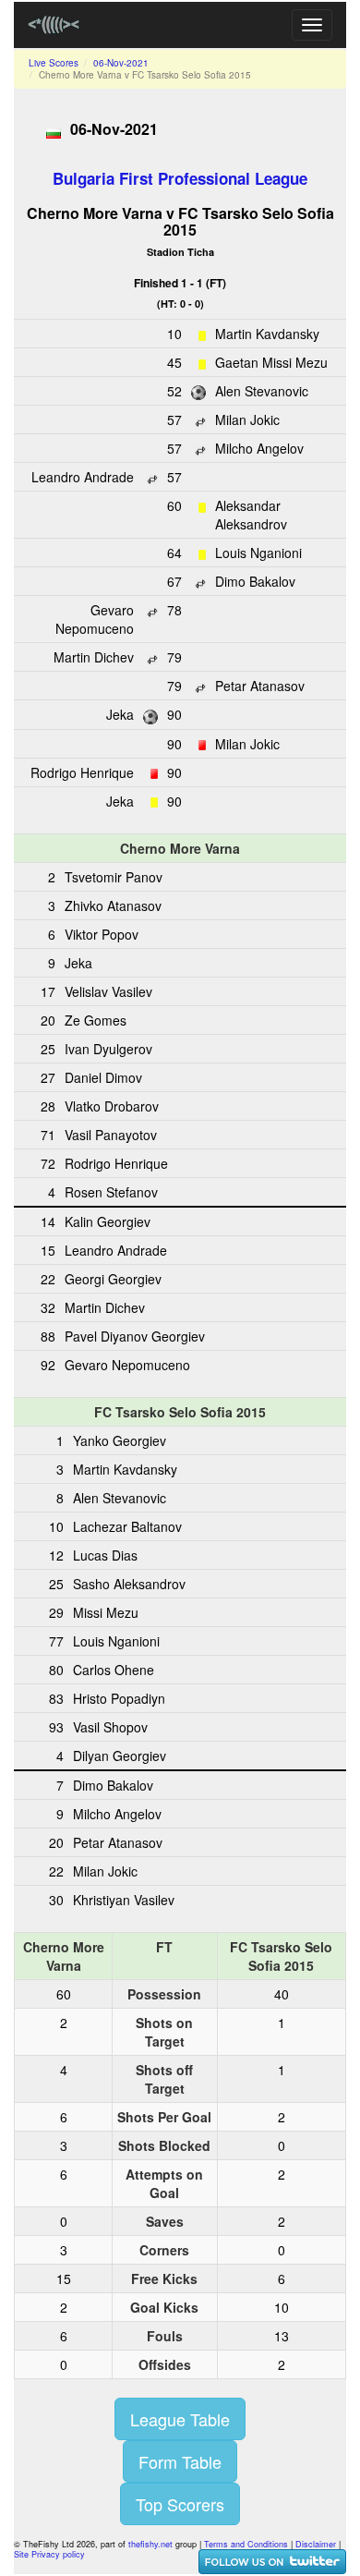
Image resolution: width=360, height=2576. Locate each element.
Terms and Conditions (246, 2544)
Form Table (180, 2461)
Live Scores (54, 63)
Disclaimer (316, 2544)
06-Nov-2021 (121, 63)
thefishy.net (150, 2544)
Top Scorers (180, 2504)
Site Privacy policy (49, 2554)
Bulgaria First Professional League (180, 178)
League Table (180, 2419)
